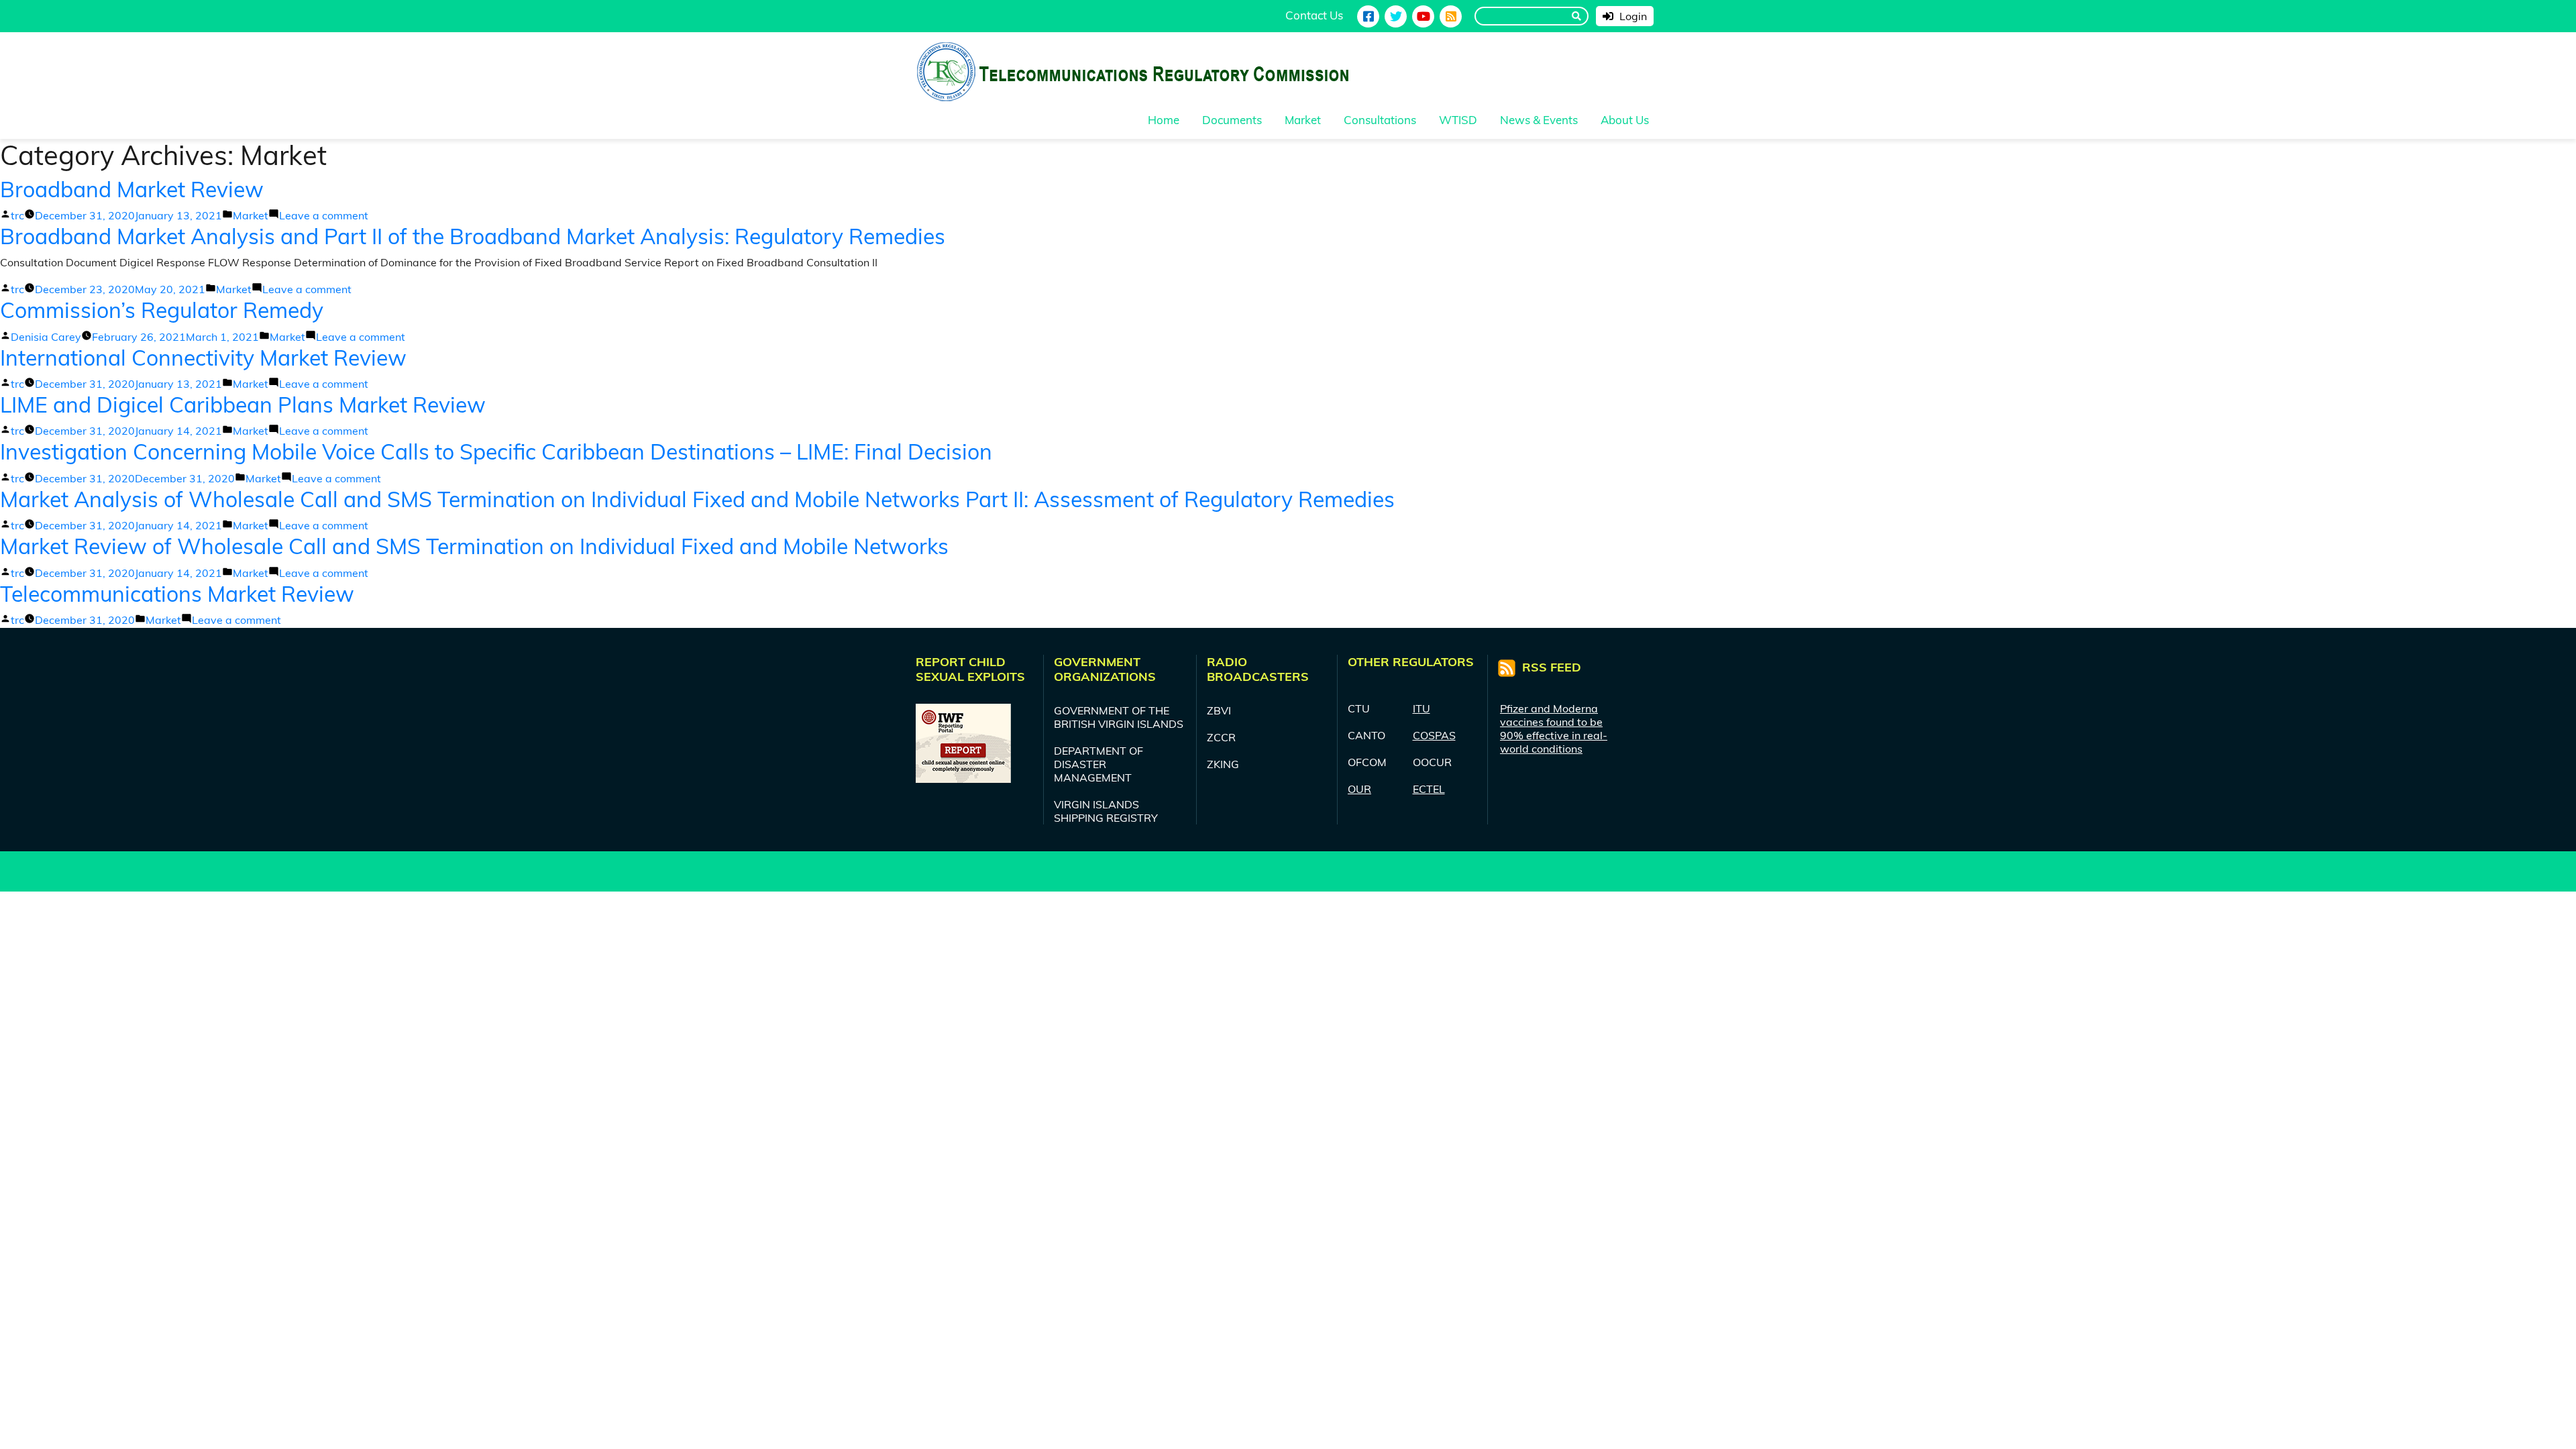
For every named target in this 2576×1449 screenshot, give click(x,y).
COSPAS (1434, 735)
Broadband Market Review (132, 189)
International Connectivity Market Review (203, 358)
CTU (1359, 708)
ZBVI (1219, 710)
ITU (1421, 708)
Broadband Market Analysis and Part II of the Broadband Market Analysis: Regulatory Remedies (473, 236)
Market (251, 215)
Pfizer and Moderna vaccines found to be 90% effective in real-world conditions (1554, 729)
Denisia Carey (46, 337)
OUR (1359, 789)
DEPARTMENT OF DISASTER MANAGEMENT (1098, 764)
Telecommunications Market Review (177, 594)
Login (1632, 16)
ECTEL (1429, 789)
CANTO (1366, 735)
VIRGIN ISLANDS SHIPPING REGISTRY (1106, 811)
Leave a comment (324, 215)
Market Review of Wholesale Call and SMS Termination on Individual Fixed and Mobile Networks (474, 546)
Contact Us (1314, 15)
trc (17, 215)
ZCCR (1221, 737)
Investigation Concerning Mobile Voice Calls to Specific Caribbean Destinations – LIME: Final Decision (496, 451)
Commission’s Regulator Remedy (162, 310)
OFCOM (1367, 762)
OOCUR (1432, 762)
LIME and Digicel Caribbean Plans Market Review (243, 405)
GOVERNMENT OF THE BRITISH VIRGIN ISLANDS (1119, 717)
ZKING (1223, 764)
